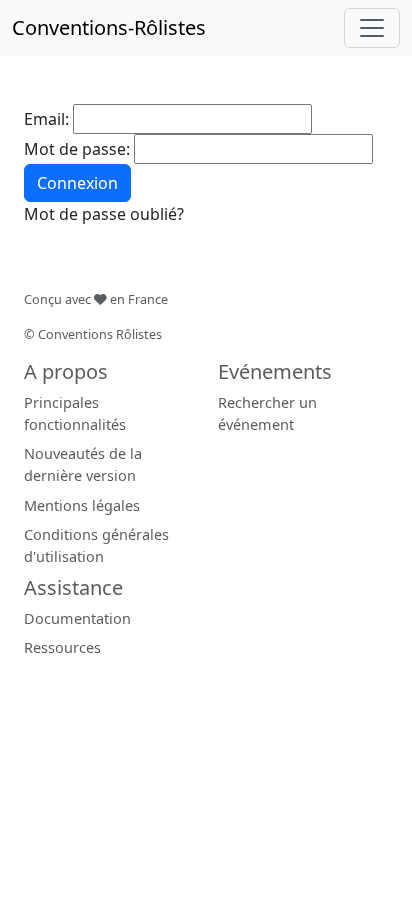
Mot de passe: (77, 149)
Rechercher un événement (267, 413)
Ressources (62, 647)
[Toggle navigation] (372, 28)
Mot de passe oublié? (104, 214)
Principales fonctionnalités (75, 413)
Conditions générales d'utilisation (96, 545)
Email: (46, 119)
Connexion (77, 183)
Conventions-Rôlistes (109, 27)
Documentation (77, 618)
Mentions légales (82, 505)
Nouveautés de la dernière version (83, 464)
